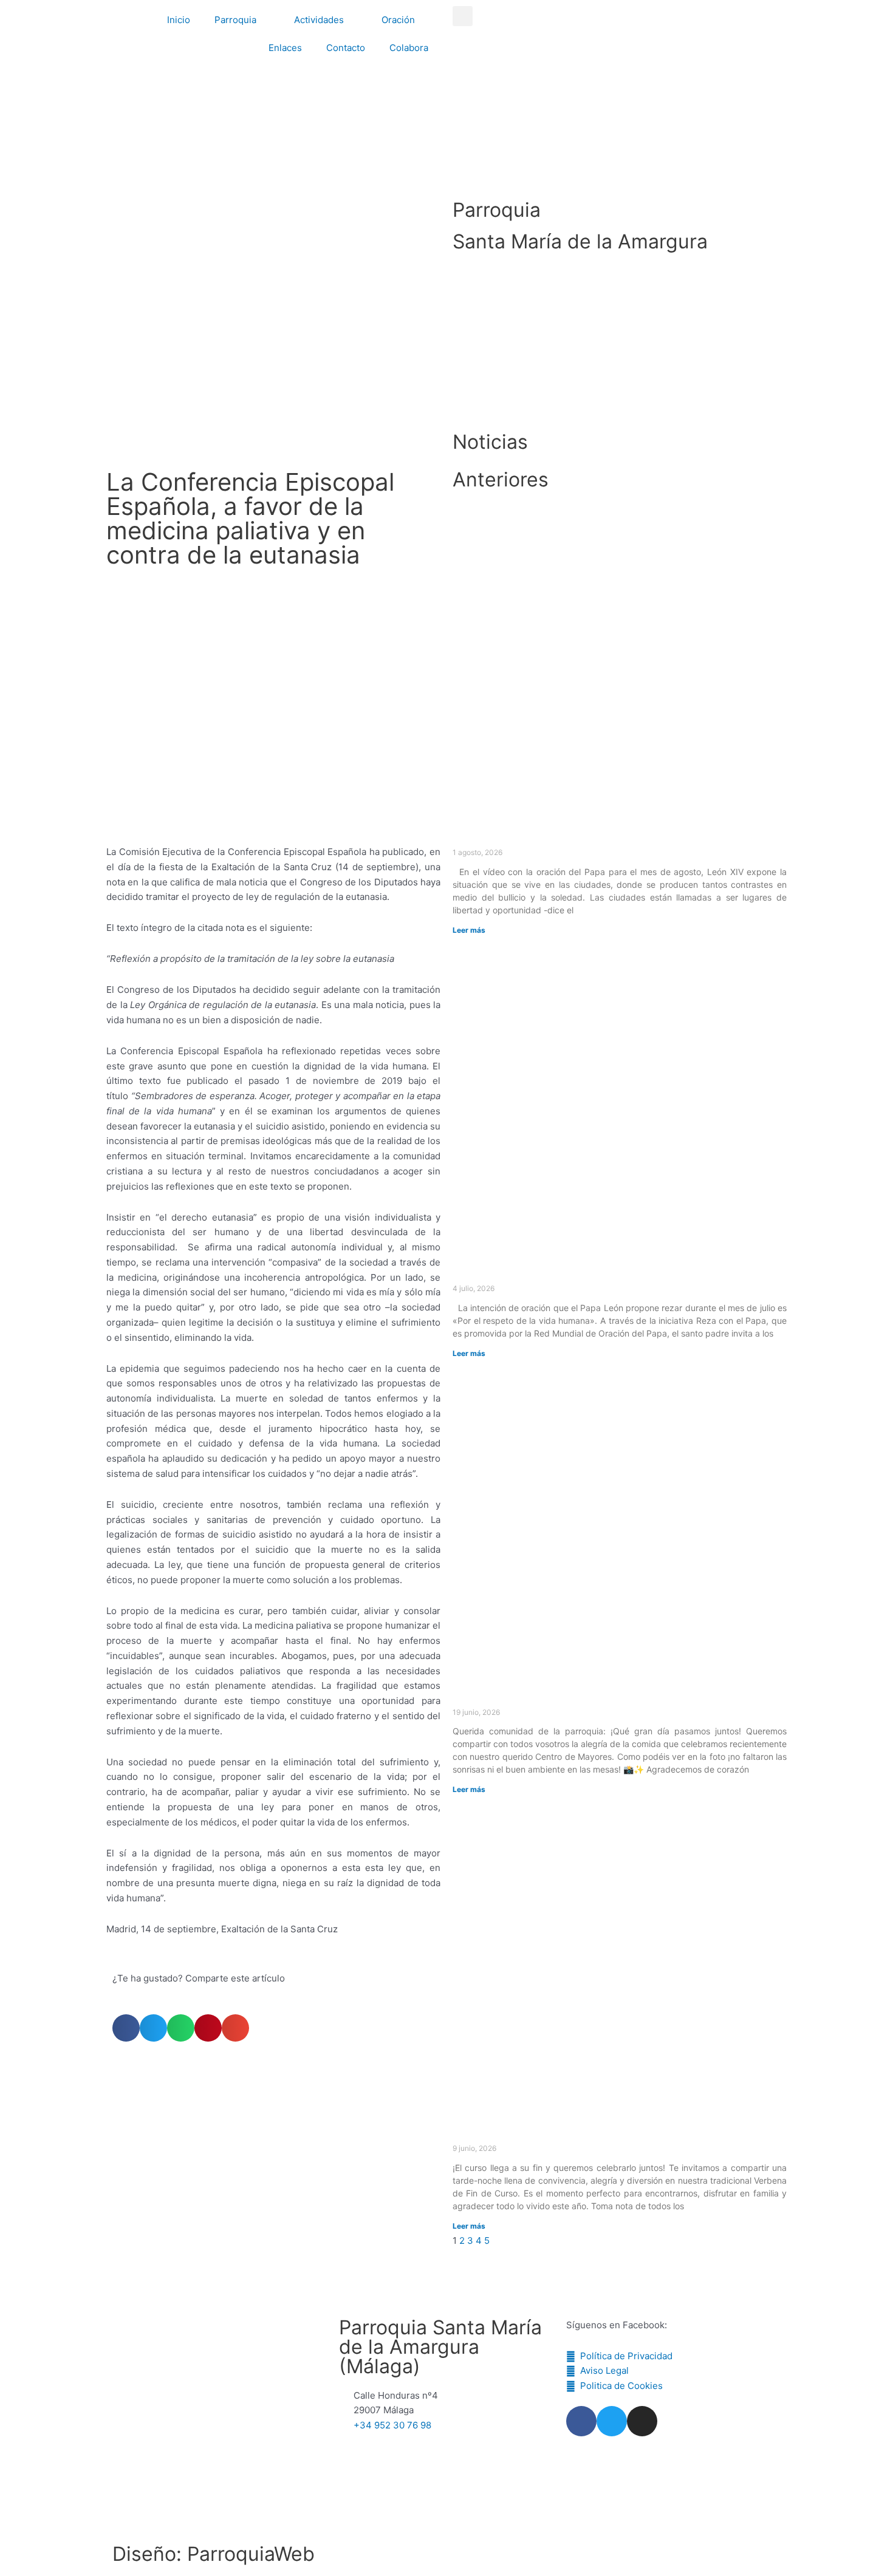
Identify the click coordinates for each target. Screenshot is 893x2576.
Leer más (469, 930)
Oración (398, 20)
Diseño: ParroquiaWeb (214, 2554)
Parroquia (235, 20)
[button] (463, 16)
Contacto (346, 48)
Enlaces (285, 48)
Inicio (179, 20)
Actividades (319, 20)
